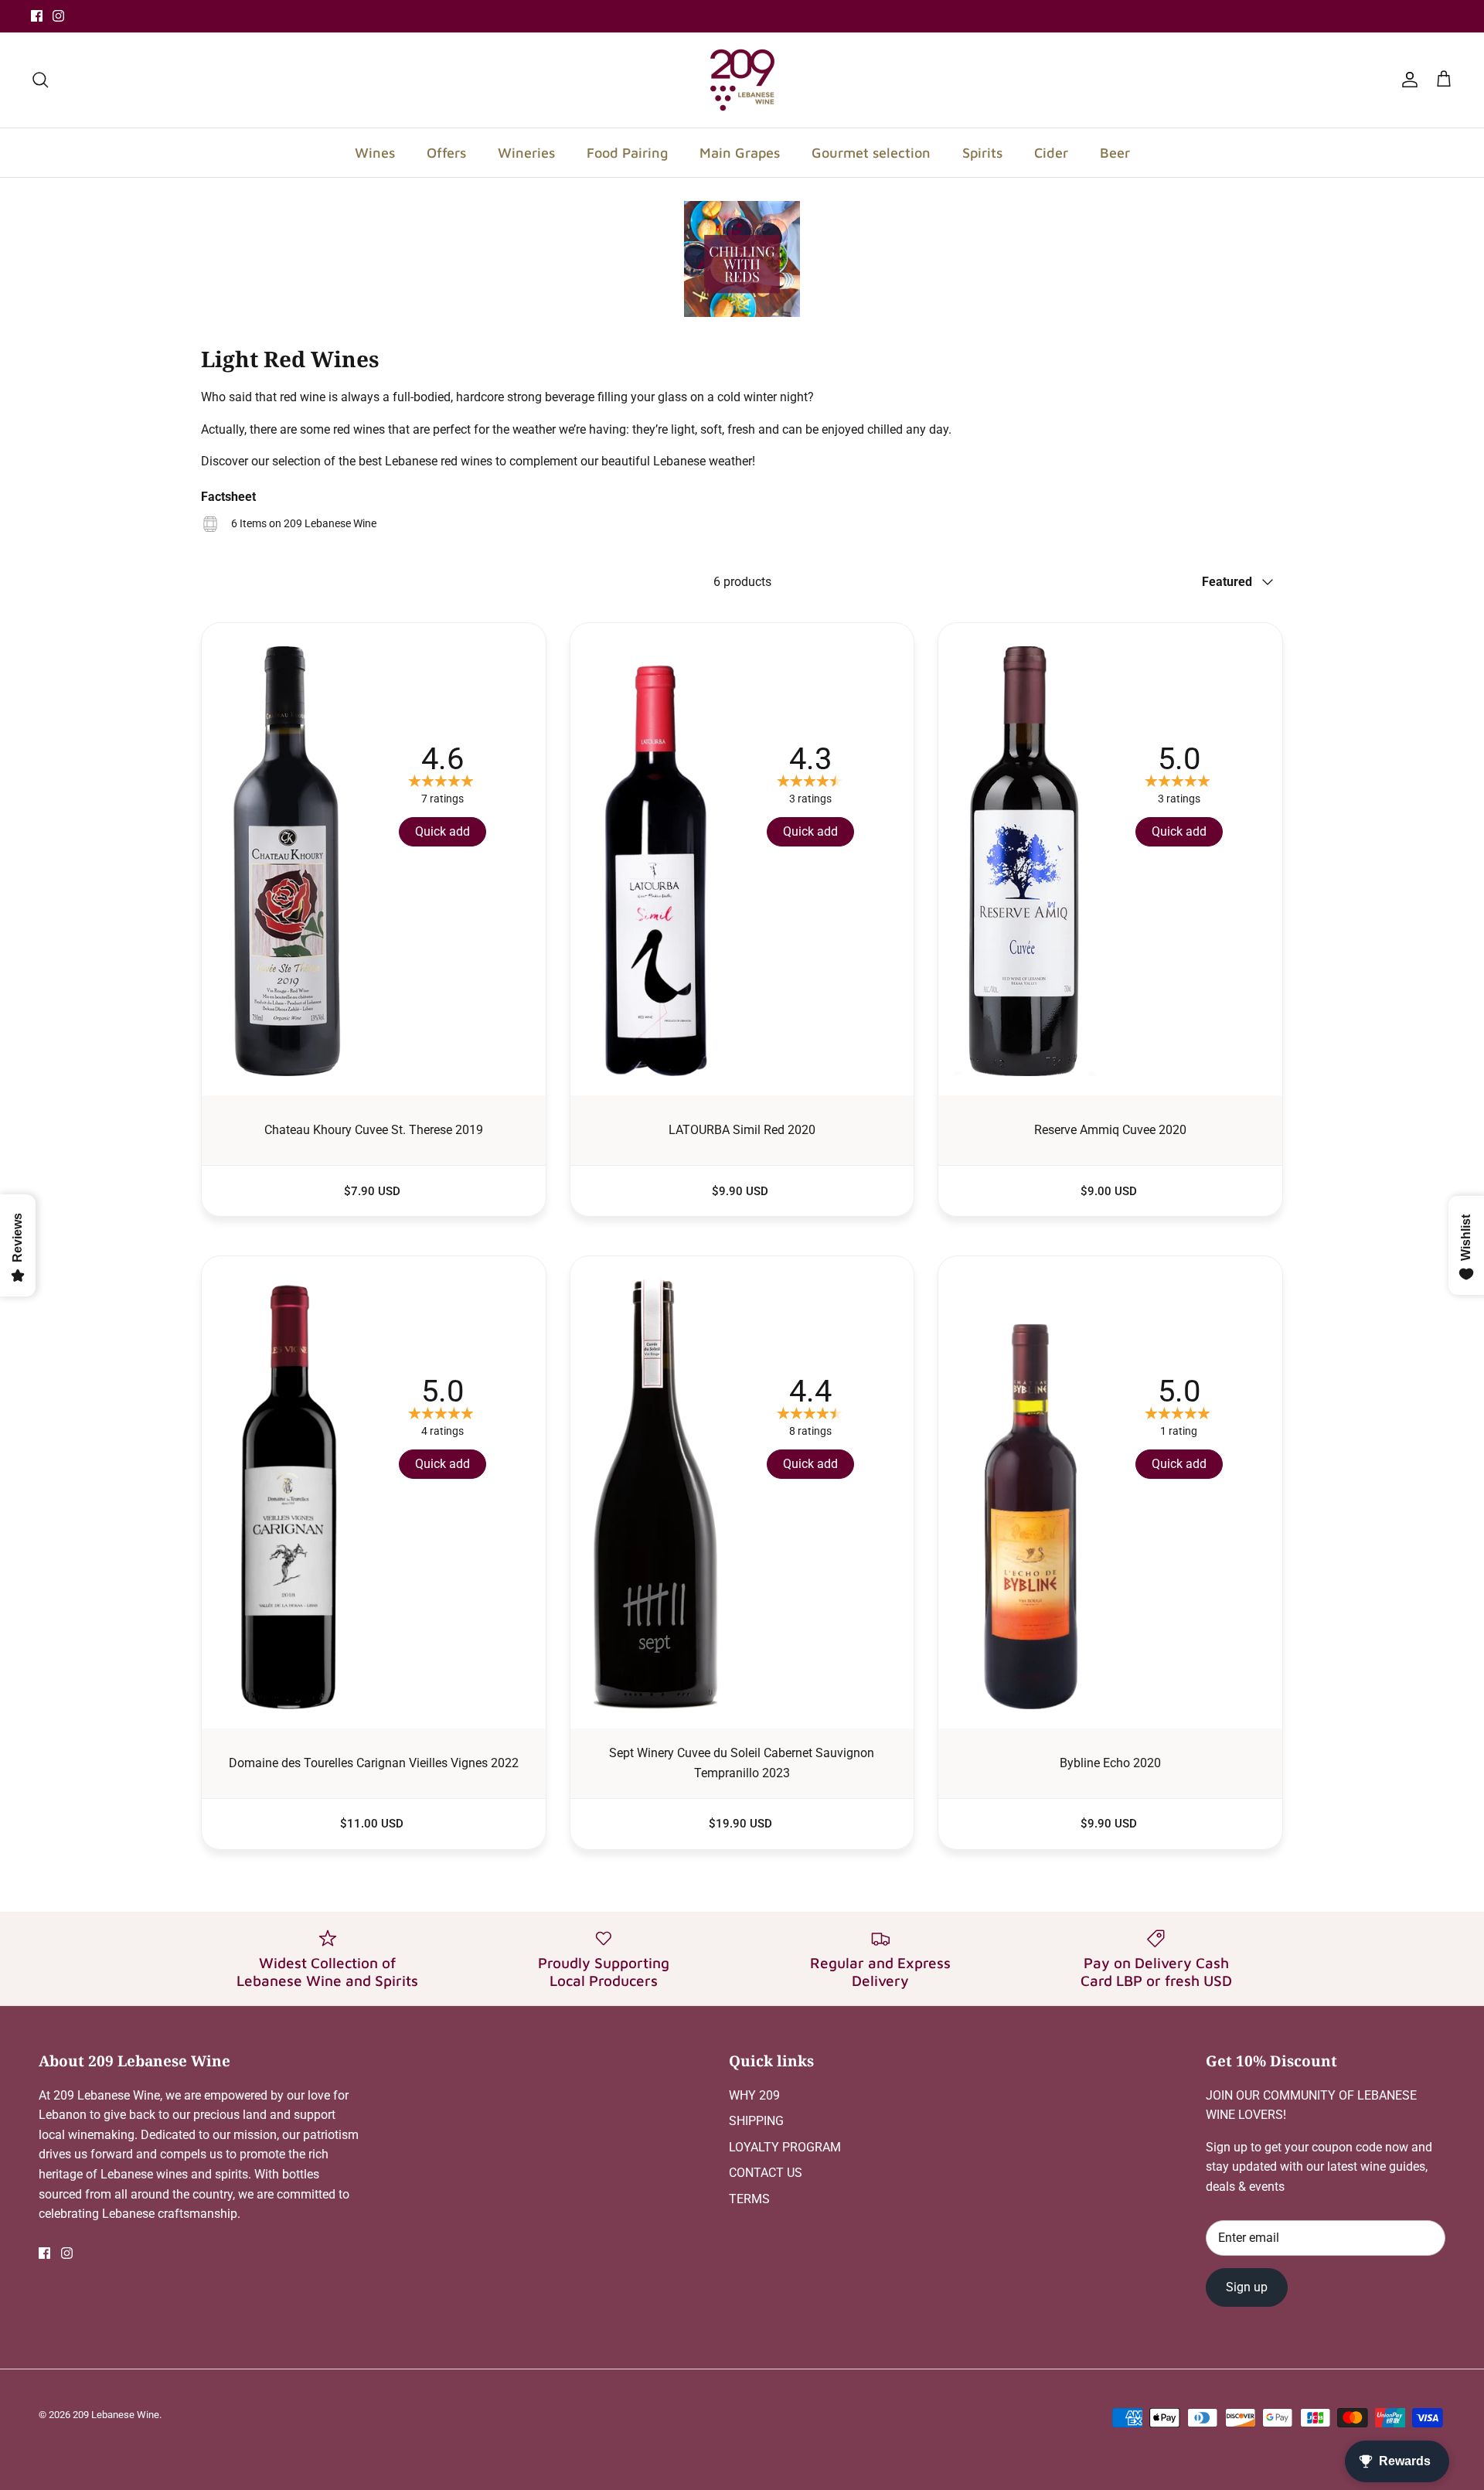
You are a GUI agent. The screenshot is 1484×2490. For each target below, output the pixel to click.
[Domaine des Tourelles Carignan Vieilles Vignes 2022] (374, 1489)
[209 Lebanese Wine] (742, 80)
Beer (1115, 153)
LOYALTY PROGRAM (785, 2147)
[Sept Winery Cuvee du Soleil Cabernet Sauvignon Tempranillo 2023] (742, 1489)
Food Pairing (627, 153)
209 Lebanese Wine (116, 2415)
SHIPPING (756, 2121)
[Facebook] (37, 16)
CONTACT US (766, 2173)
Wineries (526, 153)
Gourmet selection (871, 153)
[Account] (1407, 80)
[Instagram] (58, 16)
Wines (375, 153)
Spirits (982, 153)
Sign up (1247, 2287)
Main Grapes (740, 153)
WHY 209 (754, 2095)
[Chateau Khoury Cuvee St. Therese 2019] (374, 855)
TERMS (749, 2199)
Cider (1051, 153)
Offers (446, 153)
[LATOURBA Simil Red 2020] (742, 855)
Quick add (442, 831)
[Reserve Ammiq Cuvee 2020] (1110, 855)
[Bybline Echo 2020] (1110, 1489)
